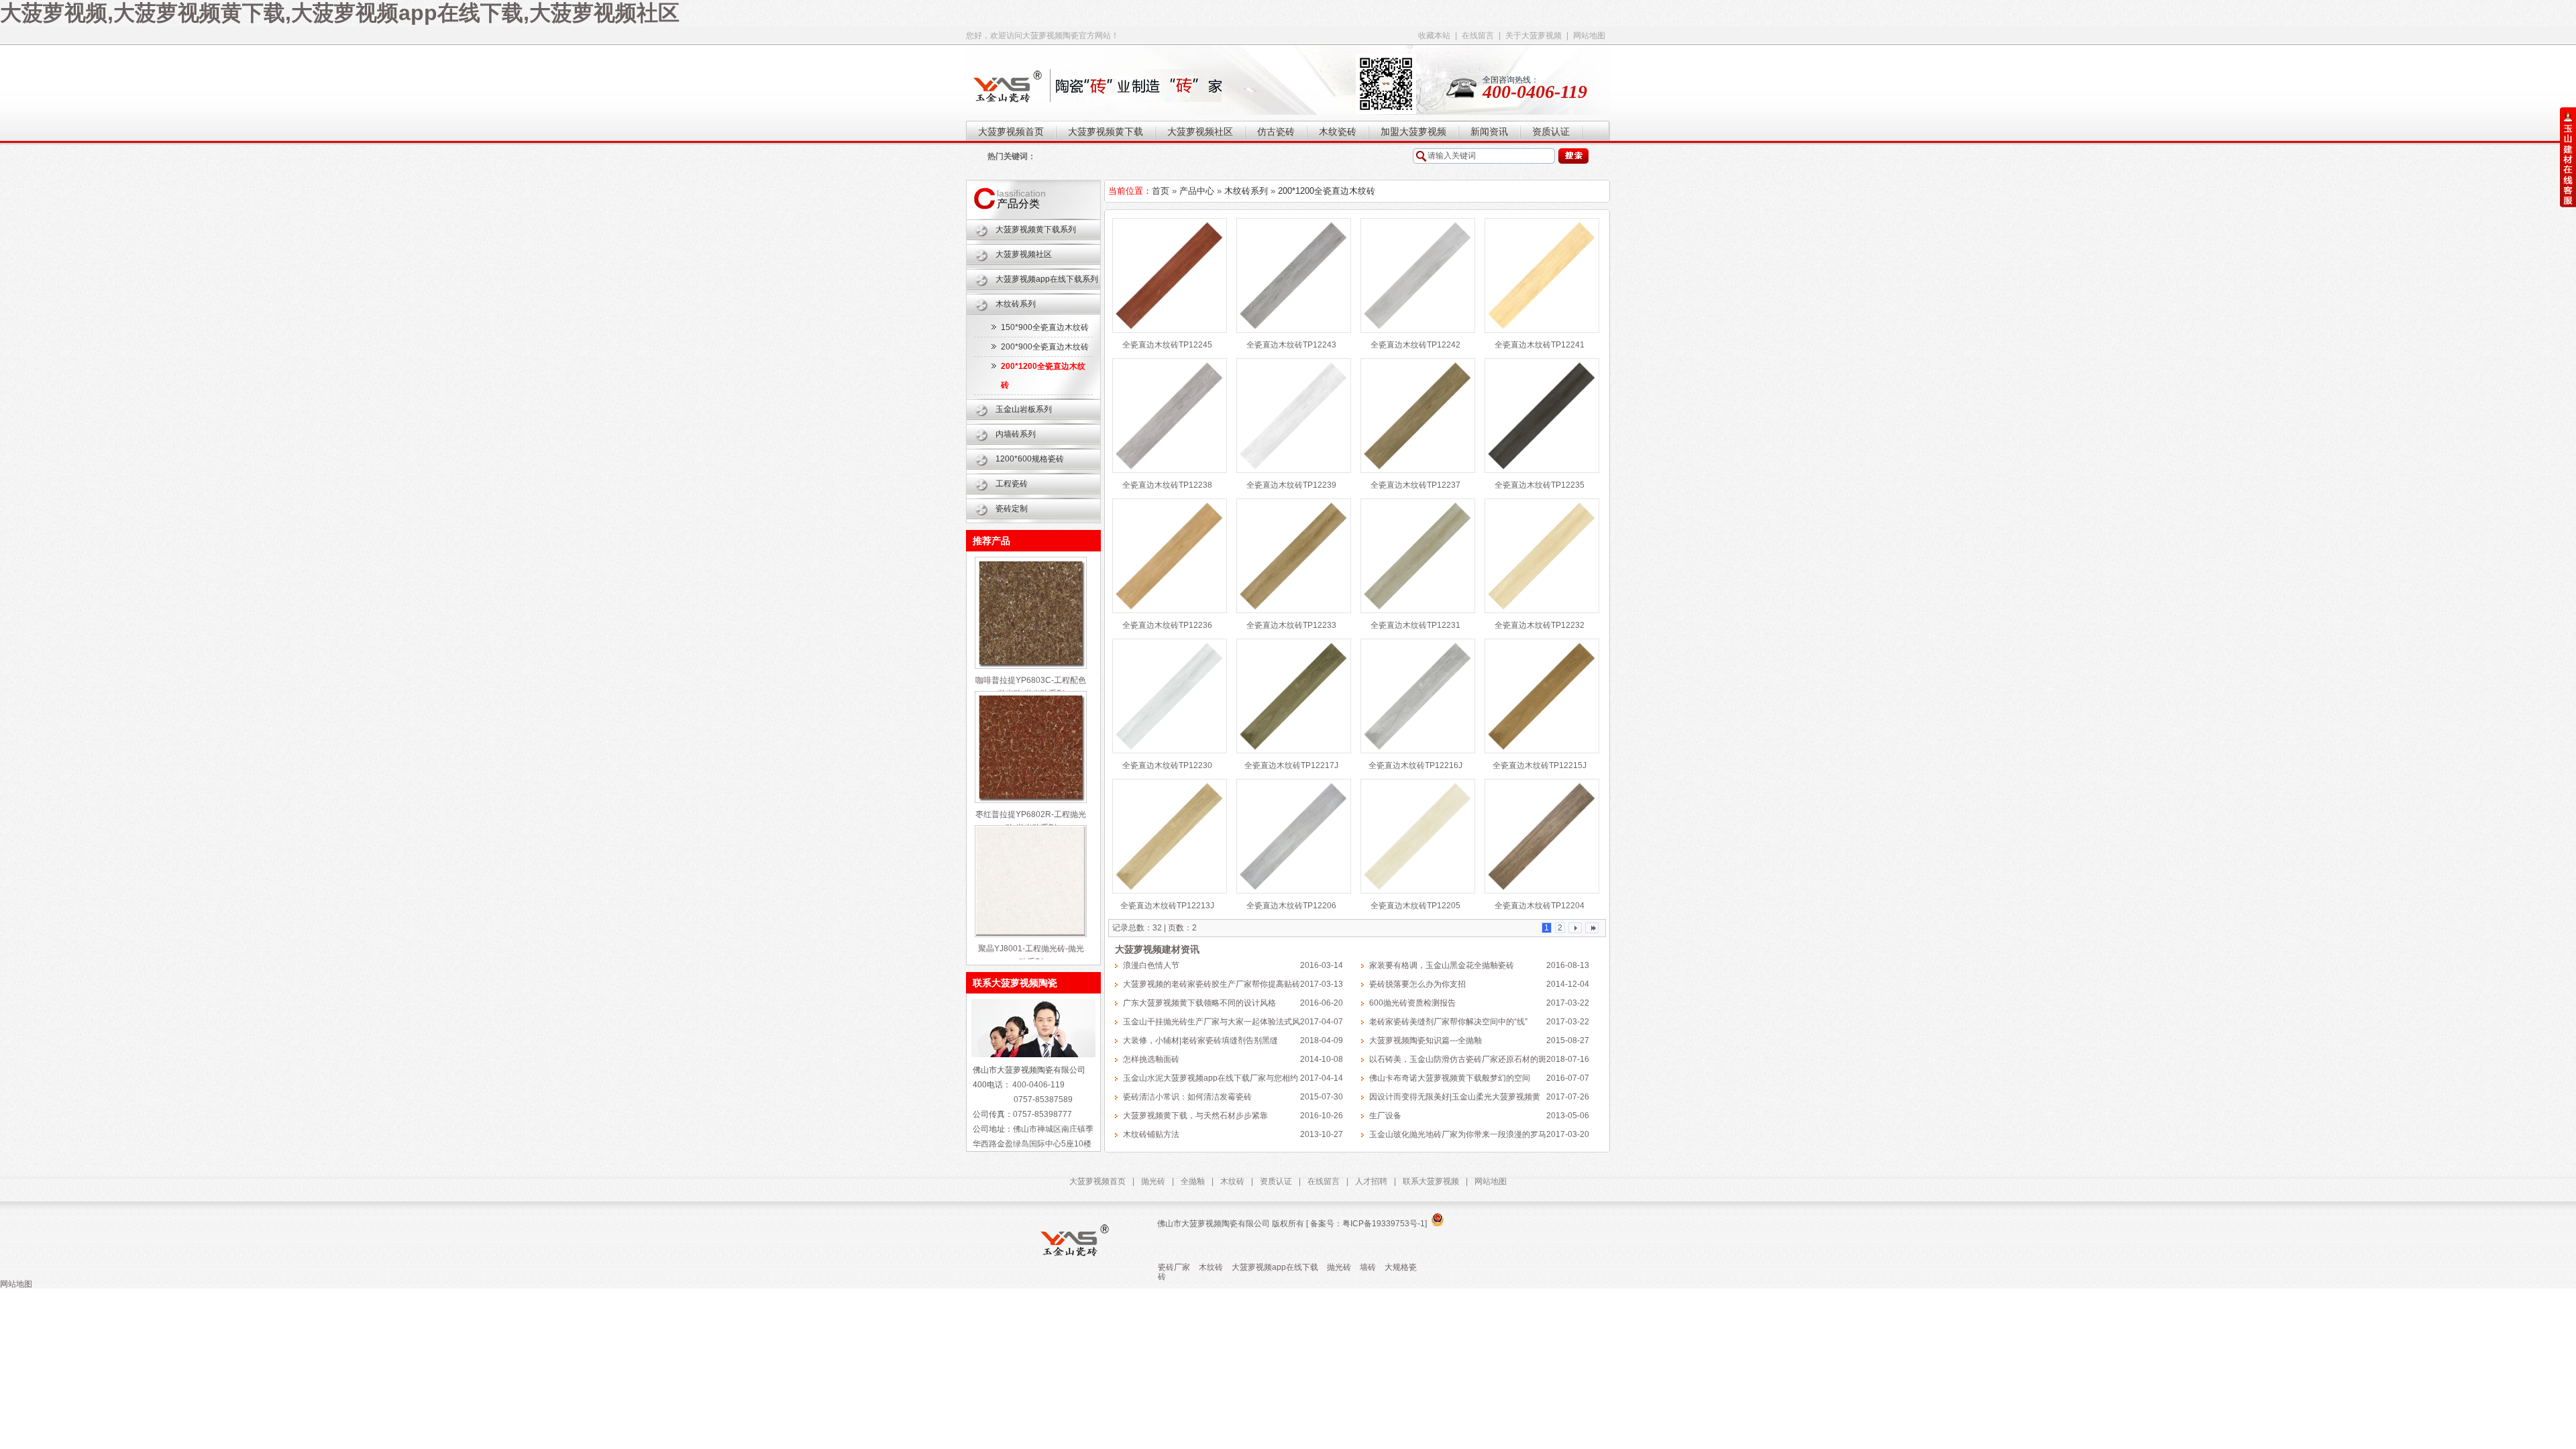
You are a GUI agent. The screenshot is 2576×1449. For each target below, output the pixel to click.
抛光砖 (1153, 1181)
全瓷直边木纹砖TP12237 (1415, 485)
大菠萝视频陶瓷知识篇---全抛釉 (1426, 1040)
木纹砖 (1232, 1181)
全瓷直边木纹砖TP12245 (1167, 345)
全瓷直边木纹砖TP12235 (1540, 485)
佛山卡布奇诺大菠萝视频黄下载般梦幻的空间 (1450, 1078)
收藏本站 (1434, 36)
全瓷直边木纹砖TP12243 (1291, 345)
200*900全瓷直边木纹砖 (1045, 347)
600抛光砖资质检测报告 (1412, 1003)
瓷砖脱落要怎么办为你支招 (1417, 984)
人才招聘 (1371, 1181)
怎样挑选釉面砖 (1151, 1059)
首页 (1161, 191)
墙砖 (1368, 1267)
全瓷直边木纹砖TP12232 (1540, 625)
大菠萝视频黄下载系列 (1036, 229)
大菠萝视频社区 (1024, 254)
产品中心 (1197, 191)
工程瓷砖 (1012, 484)
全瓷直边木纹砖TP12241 (1540, 345)
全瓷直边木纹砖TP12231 (1415, 625)
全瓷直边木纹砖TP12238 (1167, 485)
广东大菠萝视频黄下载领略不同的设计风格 (1199, 1003)
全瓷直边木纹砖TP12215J (1540, 765)
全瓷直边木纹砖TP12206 (1291, 906)
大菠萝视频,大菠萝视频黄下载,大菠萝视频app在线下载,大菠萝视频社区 (340, 13)
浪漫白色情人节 (1151, 965)
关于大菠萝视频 (1534, 36)
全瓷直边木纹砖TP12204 (1540, 906)
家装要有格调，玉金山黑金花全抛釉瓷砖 (1442, 965)
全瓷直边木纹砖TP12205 (1415, 906)
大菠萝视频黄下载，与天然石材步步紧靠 (1195, 1116)
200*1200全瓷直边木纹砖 (1327, 191)
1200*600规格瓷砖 (1030, 459)
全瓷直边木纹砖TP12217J (1291, 765)
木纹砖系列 (1016, 304)
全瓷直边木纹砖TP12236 (1167, 625)
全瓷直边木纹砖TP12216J (1415, 765)
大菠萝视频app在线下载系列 (1047, 279)
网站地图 (1589, 36)
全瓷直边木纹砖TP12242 (1415, 345)
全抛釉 (1193, 1181)
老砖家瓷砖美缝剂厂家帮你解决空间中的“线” (1448, 1022)
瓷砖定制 (1012, 508)
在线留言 (1478, 36)
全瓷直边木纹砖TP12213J (1167, 906)
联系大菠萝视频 (1431, 1181)
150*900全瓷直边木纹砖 (1045, 327)
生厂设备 (1385, 1116)
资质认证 (1276, 1181)
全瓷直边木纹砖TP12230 (1167, 765)
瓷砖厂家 (1174, 1267)
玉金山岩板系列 (1024, 409)
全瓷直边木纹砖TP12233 (1291, 625)
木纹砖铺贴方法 (1151, 1134)
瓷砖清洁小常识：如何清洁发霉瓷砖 (1187, 1097)
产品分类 (1018, 204)
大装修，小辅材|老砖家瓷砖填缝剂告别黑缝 (1200, 1040)
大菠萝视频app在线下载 (1275, 1267)
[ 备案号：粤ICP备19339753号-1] (1365, 1224)
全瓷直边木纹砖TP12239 (1291, 485)
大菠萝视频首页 (1097, 1181)
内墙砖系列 (1016, 434)
